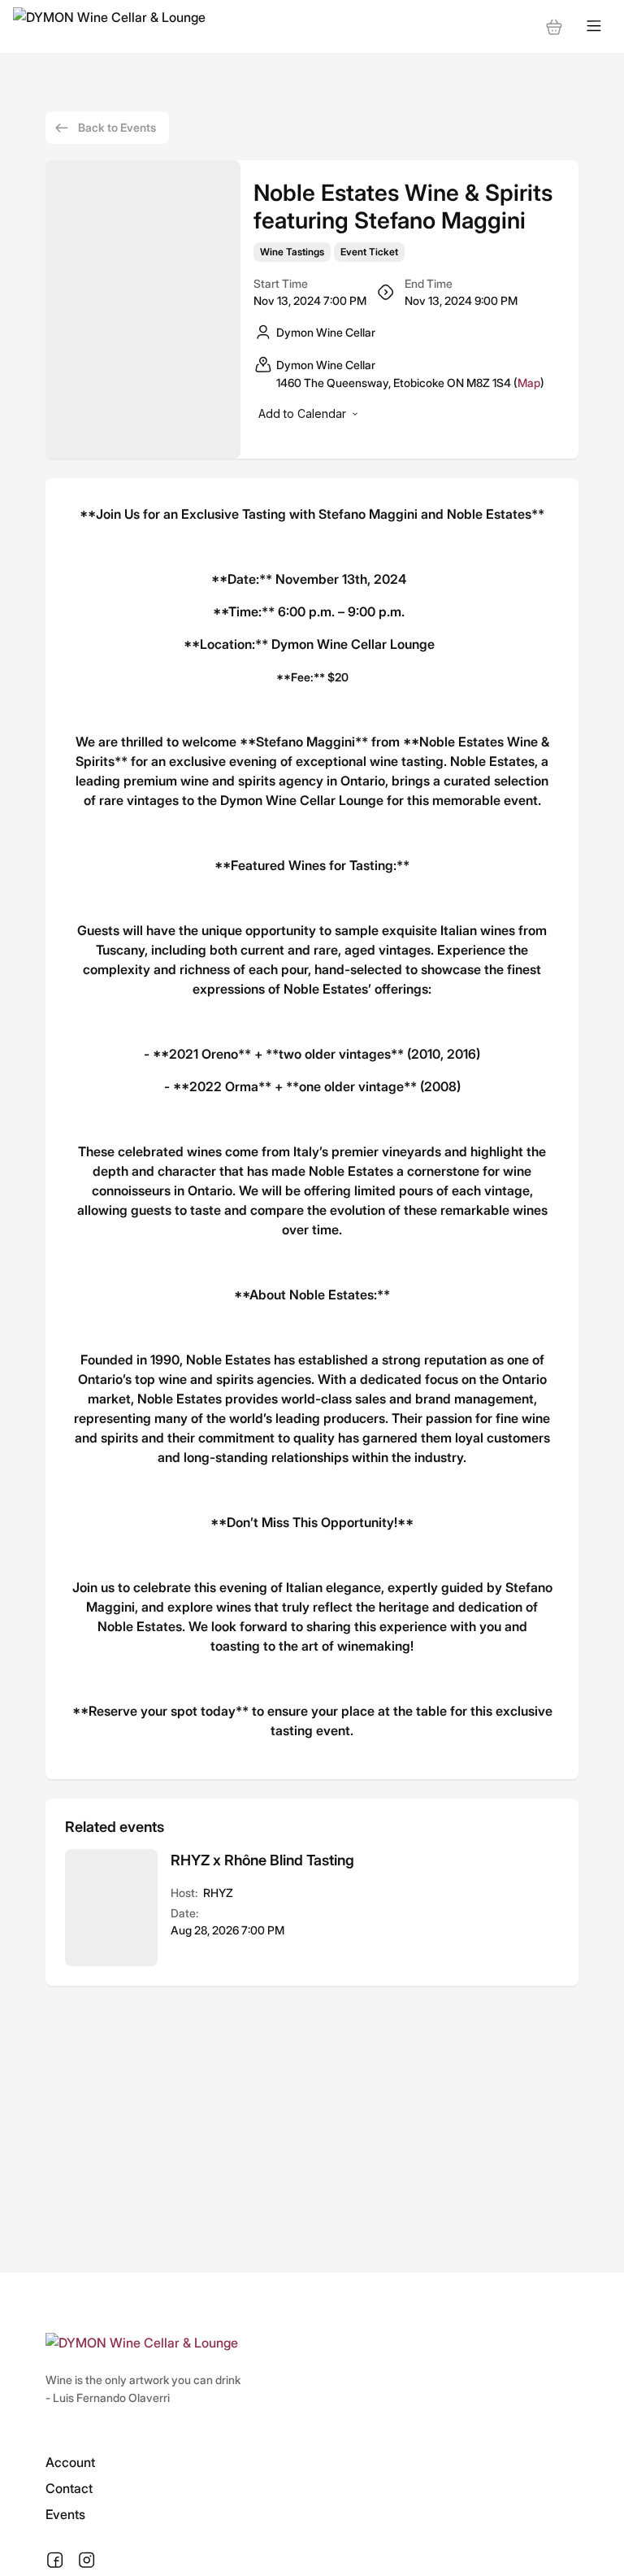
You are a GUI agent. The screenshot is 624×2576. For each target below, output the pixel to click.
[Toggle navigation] (594, 26)
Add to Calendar (302, 413)
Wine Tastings (292, 252)
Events (65, 2514)
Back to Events (117, 127)
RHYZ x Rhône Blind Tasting (262, 1860)
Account (70, 2462)
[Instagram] (87, 2561)
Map (529, 383)
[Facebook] (55, 2561)
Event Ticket (369, 252)
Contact (69, 2488)
